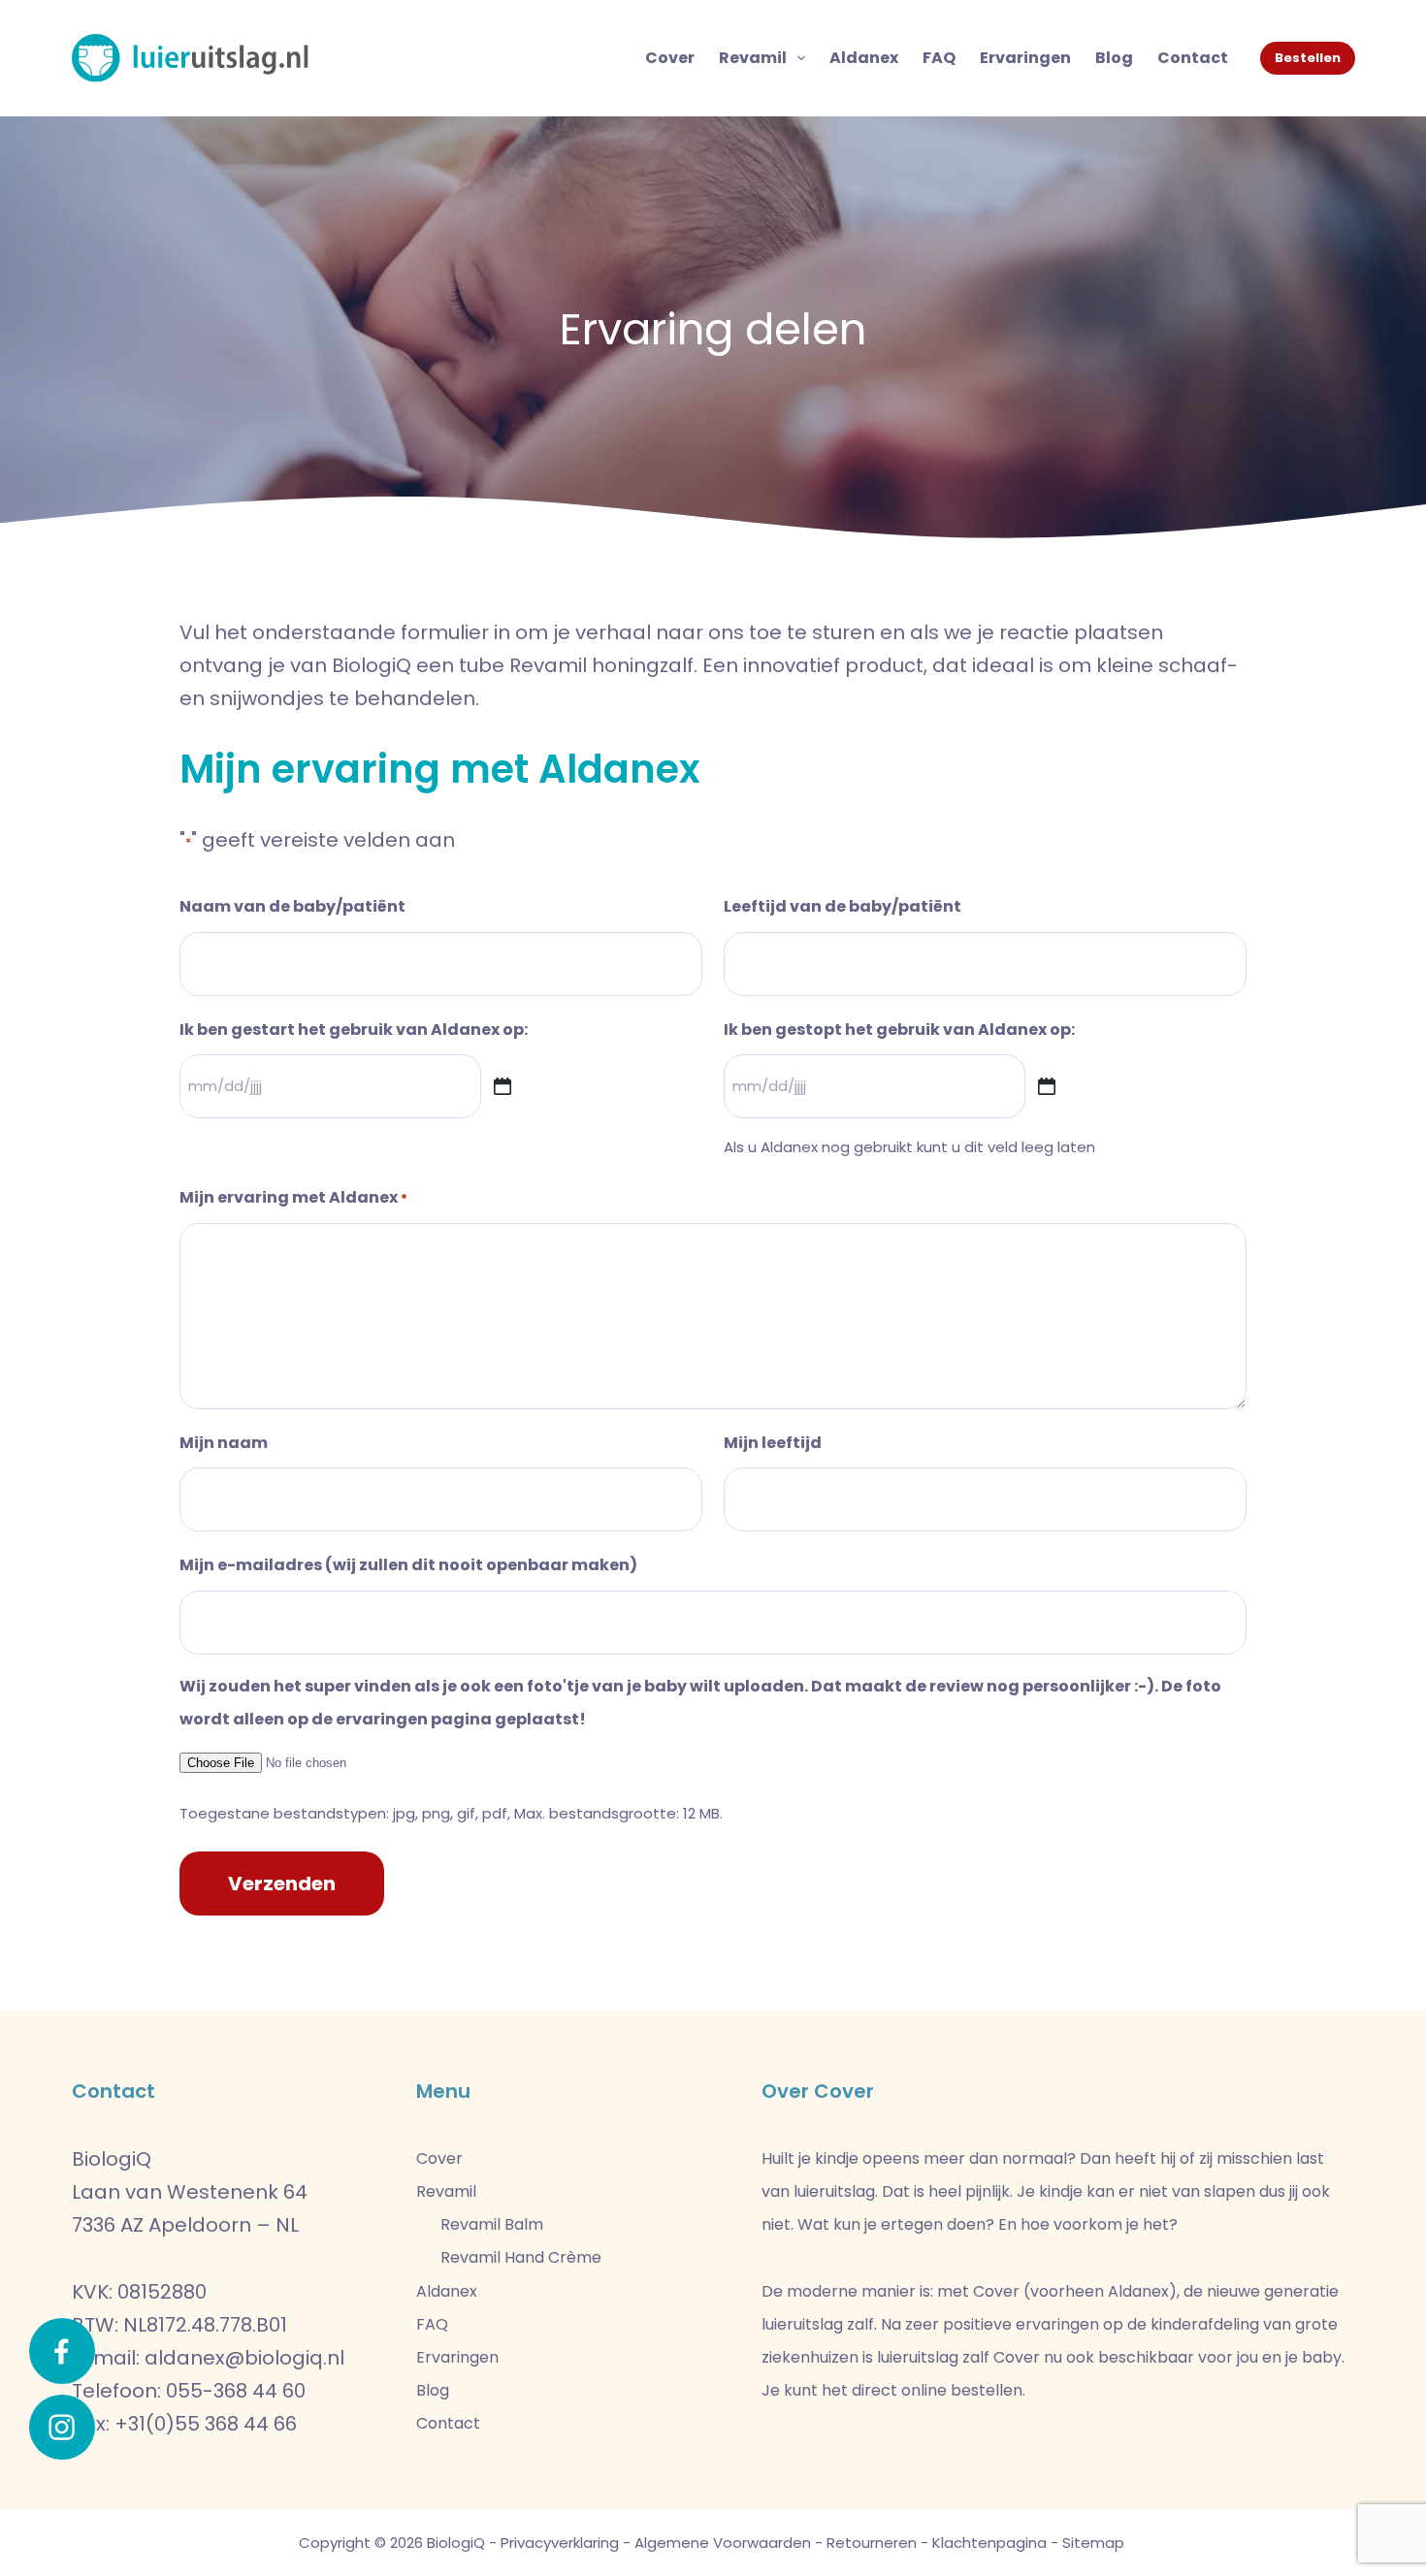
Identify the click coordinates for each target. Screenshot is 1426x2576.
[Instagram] (62, 2428)
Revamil (753, 58)
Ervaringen (1025, 58)
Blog (1114, 58)
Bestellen (1308, 58)
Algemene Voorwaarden (723, 2543)
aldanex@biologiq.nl (244, 2358)
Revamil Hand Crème (521, 2257)
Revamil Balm (492, 2224)
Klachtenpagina (989, 2543)
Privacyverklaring (560, 2543)
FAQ (939, 58)
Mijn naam (224, 1443)
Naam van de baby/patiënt (292, 906)
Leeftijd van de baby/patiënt (843, 906)
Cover (670, 58)
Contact (1193, 58)
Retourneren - (877, 2543)
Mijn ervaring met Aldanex (293, 1197)
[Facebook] (62, 2351)
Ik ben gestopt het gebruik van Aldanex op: (899, 1030)
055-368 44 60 (236, 2391)
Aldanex (864, 58)
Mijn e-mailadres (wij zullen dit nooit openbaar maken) (408, 1565)
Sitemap (1093, 2543)
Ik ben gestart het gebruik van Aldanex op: (354, 1030)
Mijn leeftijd (773, 1443)
